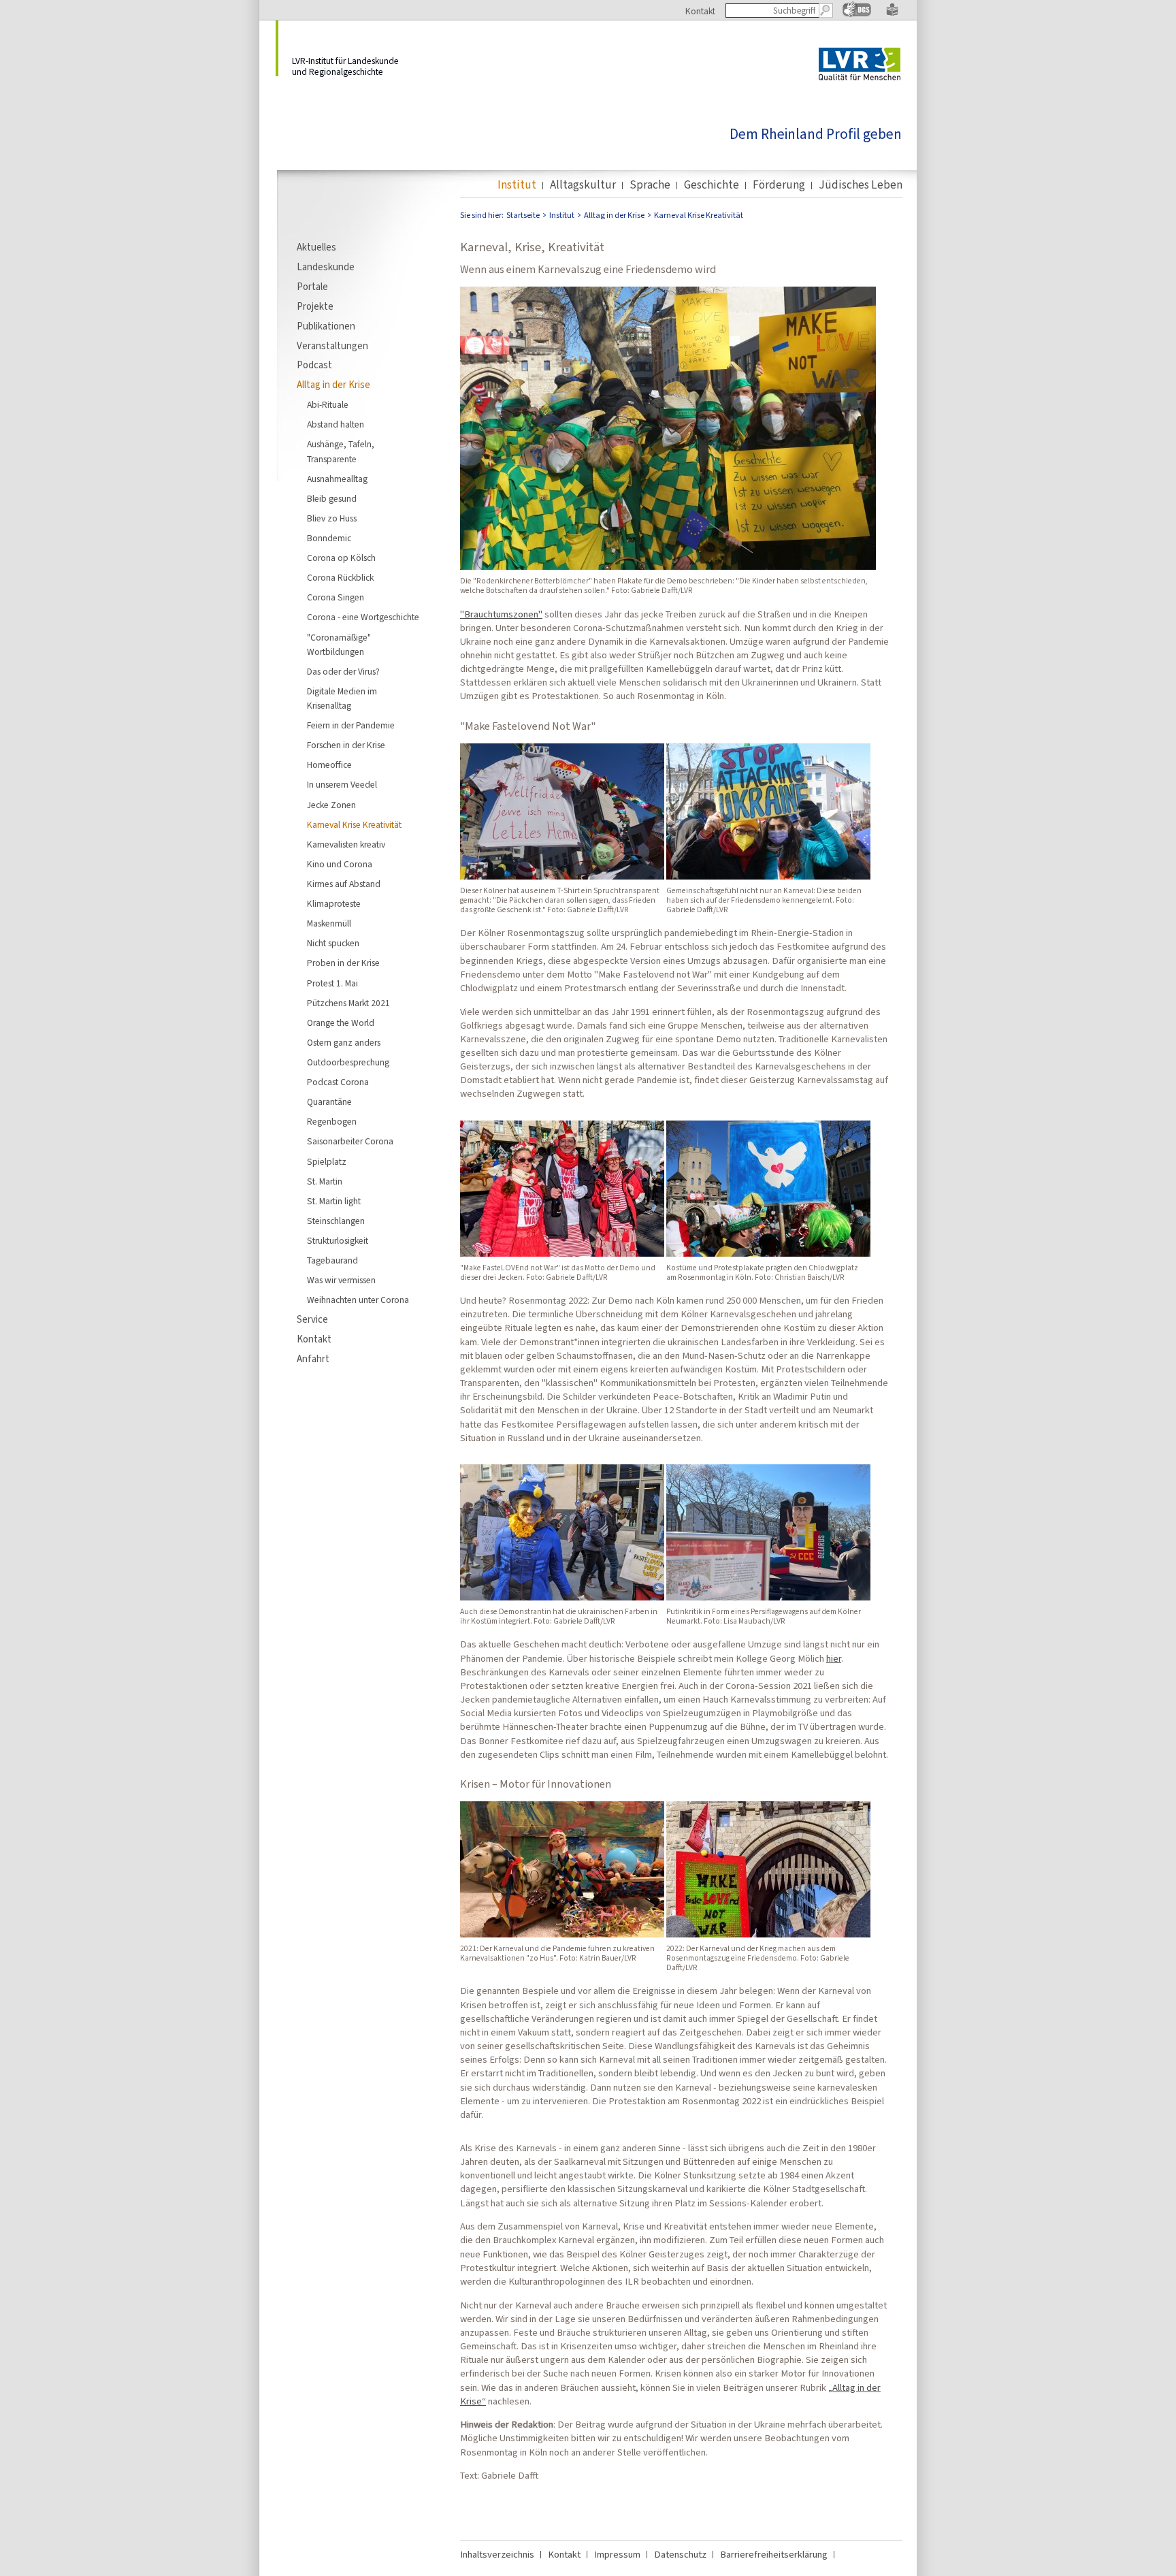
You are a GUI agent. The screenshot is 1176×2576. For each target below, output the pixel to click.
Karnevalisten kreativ (346, 844)
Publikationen (326, 326)
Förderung (779, 185)
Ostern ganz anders (344, 1042)
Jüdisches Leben (861, 185)
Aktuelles (316, 247)
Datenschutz (680, 2554)
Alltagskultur (583, 185)
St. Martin (325, 1181)
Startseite (523, 215)
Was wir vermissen (341, 1280)
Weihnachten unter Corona (358, 1300)
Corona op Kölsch (341, 558)
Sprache (650, 185)
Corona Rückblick (340, 577)
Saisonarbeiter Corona (350, 1141)
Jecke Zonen (331, 805)
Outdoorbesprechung (348, 1062)
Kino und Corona (340, 864)
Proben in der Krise (343, 963)
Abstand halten (336, 424)
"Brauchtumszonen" (501, 614)
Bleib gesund (332, 498)
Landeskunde (326, 267)
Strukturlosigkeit (338, 1240)
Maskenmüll (329, 923)
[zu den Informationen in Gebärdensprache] (857, 14)
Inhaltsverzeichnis (497, 2554)
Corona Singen (336, 597)
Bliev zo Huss (332, 518)
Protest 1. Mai (332, 983)
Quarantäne (329, 1101)
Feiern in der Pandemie (351, 725)
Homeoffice (329, 764)
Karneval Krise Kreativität (354, 824)
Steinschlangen (336, 1221)
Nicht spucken (333, 943)
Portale (312, 287)
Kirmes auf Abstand (344, 884)
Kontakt (700, 11)
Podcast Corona (338, 1082)
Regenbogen (332, 1121)
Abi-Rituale (328, 404)
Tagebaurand (332, 1260)
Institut (517, 185)
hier (834, 1658)
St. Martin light (334, 1201)
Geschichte (712, 185)
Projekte (315, 306)
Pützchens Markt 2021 (348, 1003)
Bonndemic (329, 538)
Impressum (617, 2554)
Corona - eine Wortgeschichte (363, 617)
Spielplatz (327, 1161)
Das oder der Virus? (343, 671)
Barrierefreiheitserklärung (774, 2554)
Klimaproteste (334, 903)
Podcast (314, 365)
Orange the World (341, 1023)
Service (312, 1319)
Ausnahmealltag (337, 479)
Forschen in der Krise (346, 745)
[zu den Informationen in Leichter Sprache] (892, 13)
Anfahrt (313, 1359)
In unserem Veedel (342, 784)
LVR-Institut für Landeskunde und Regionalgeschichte (345, 66)
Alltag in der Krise (333, 385)
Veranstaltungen (332, 346)
